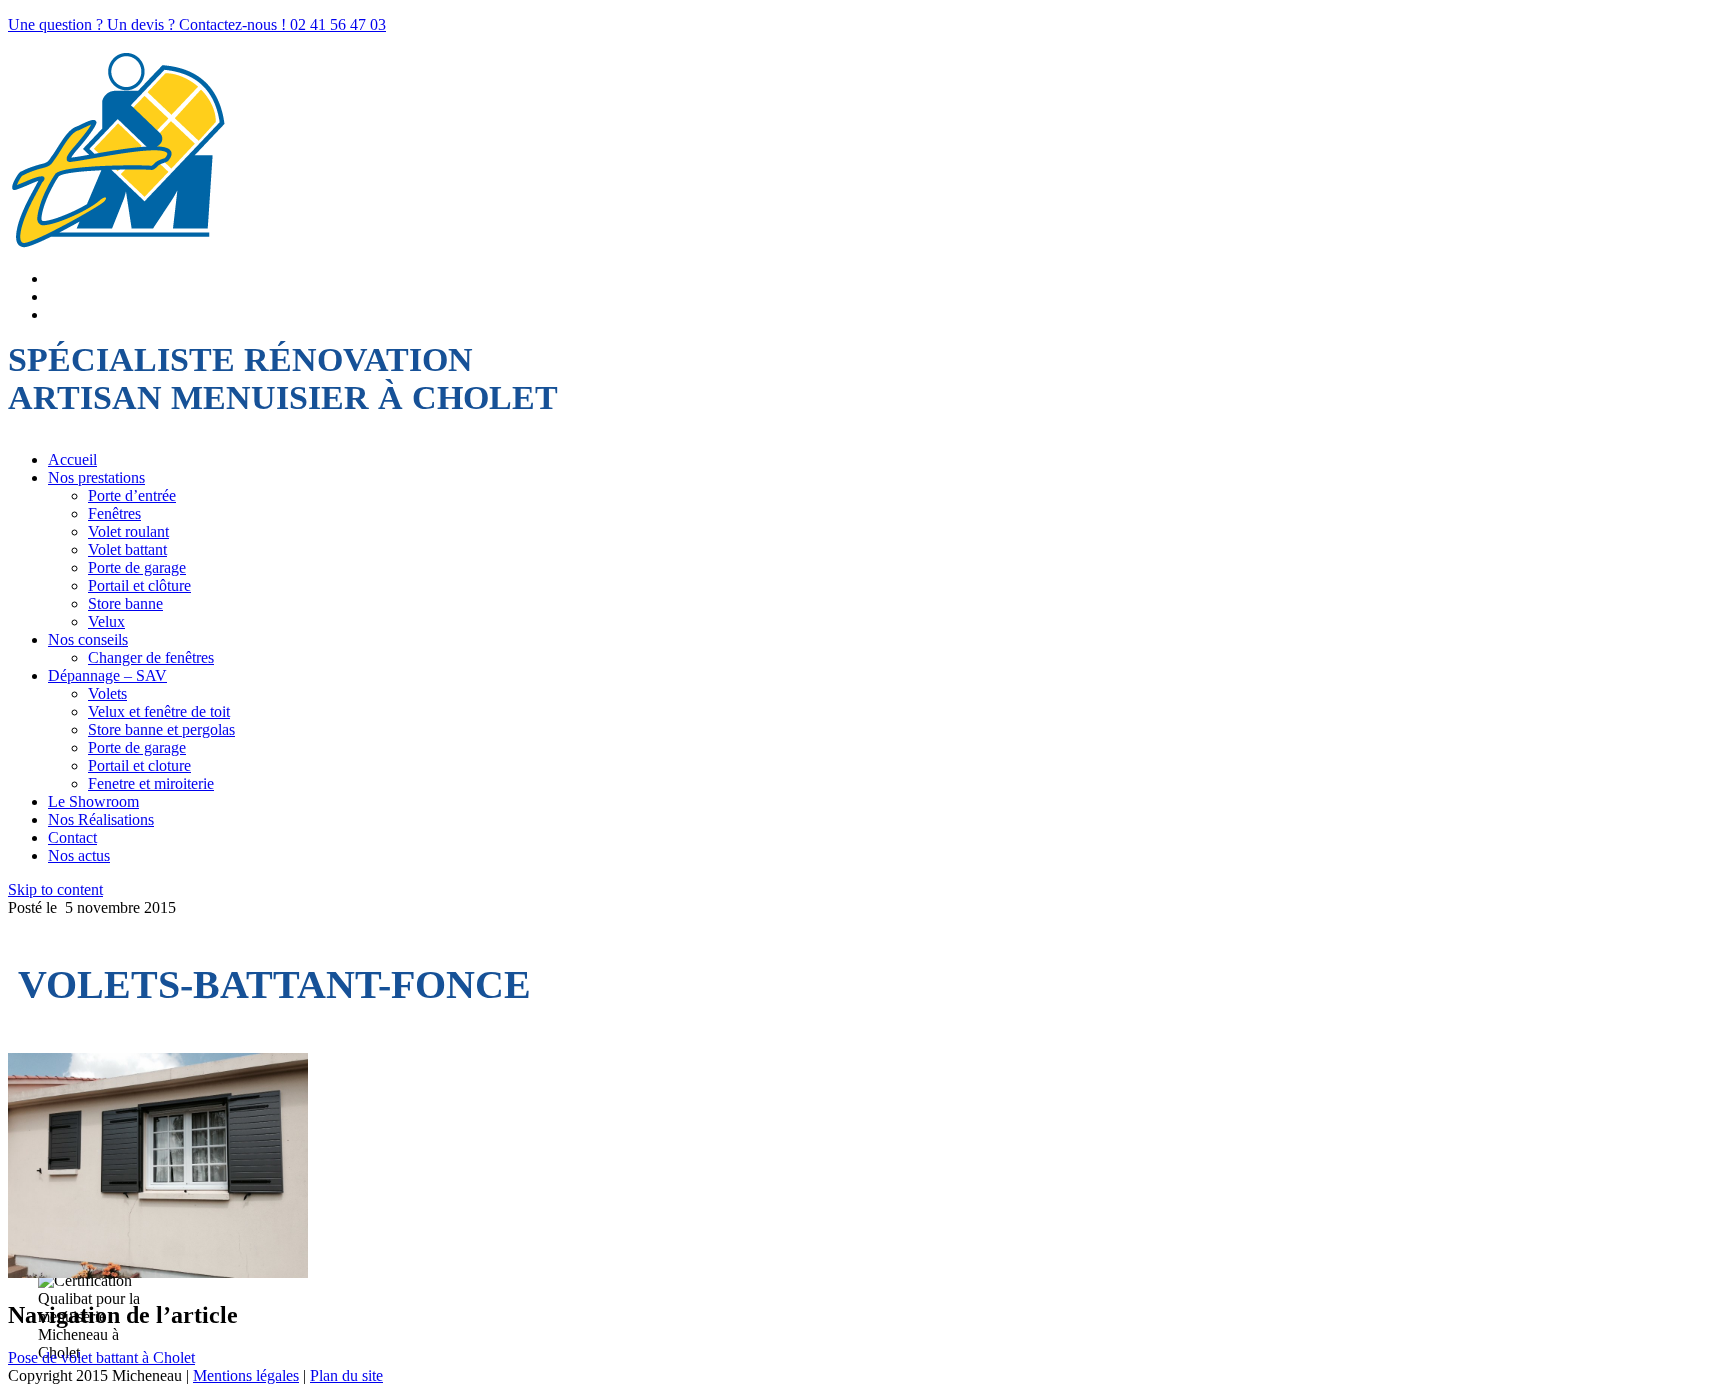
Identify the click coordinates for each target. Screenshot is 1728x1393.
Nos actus (79, 855)
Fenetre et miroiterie (151, 783)
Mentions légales (246, 1375)
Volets (107, 693)
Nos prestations (96, 477)
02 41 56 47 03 (338, 24)
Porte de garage (137, 567)
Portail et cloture (139, 765)
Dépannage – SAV (107, 675)
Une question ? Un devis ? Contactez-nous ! (149, 24)
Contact (72, 837)
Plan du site (346, 1375)
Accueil (72, 459)
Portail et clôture (139, 585)
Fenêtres (114, 513)
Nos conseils (88, 639)
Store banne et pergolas (161, 729)
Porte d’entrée (132, 495)
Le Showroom (93, 801)
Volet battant (127, 549)
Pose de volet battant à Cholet (101, 1357)
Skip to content (55, 889)
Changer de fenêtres (151, 657)
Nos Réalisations (101, 819)
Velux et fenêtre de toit (159, 711)
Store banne (125, 603)
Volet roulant (128, 531)
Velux (106, 621)
